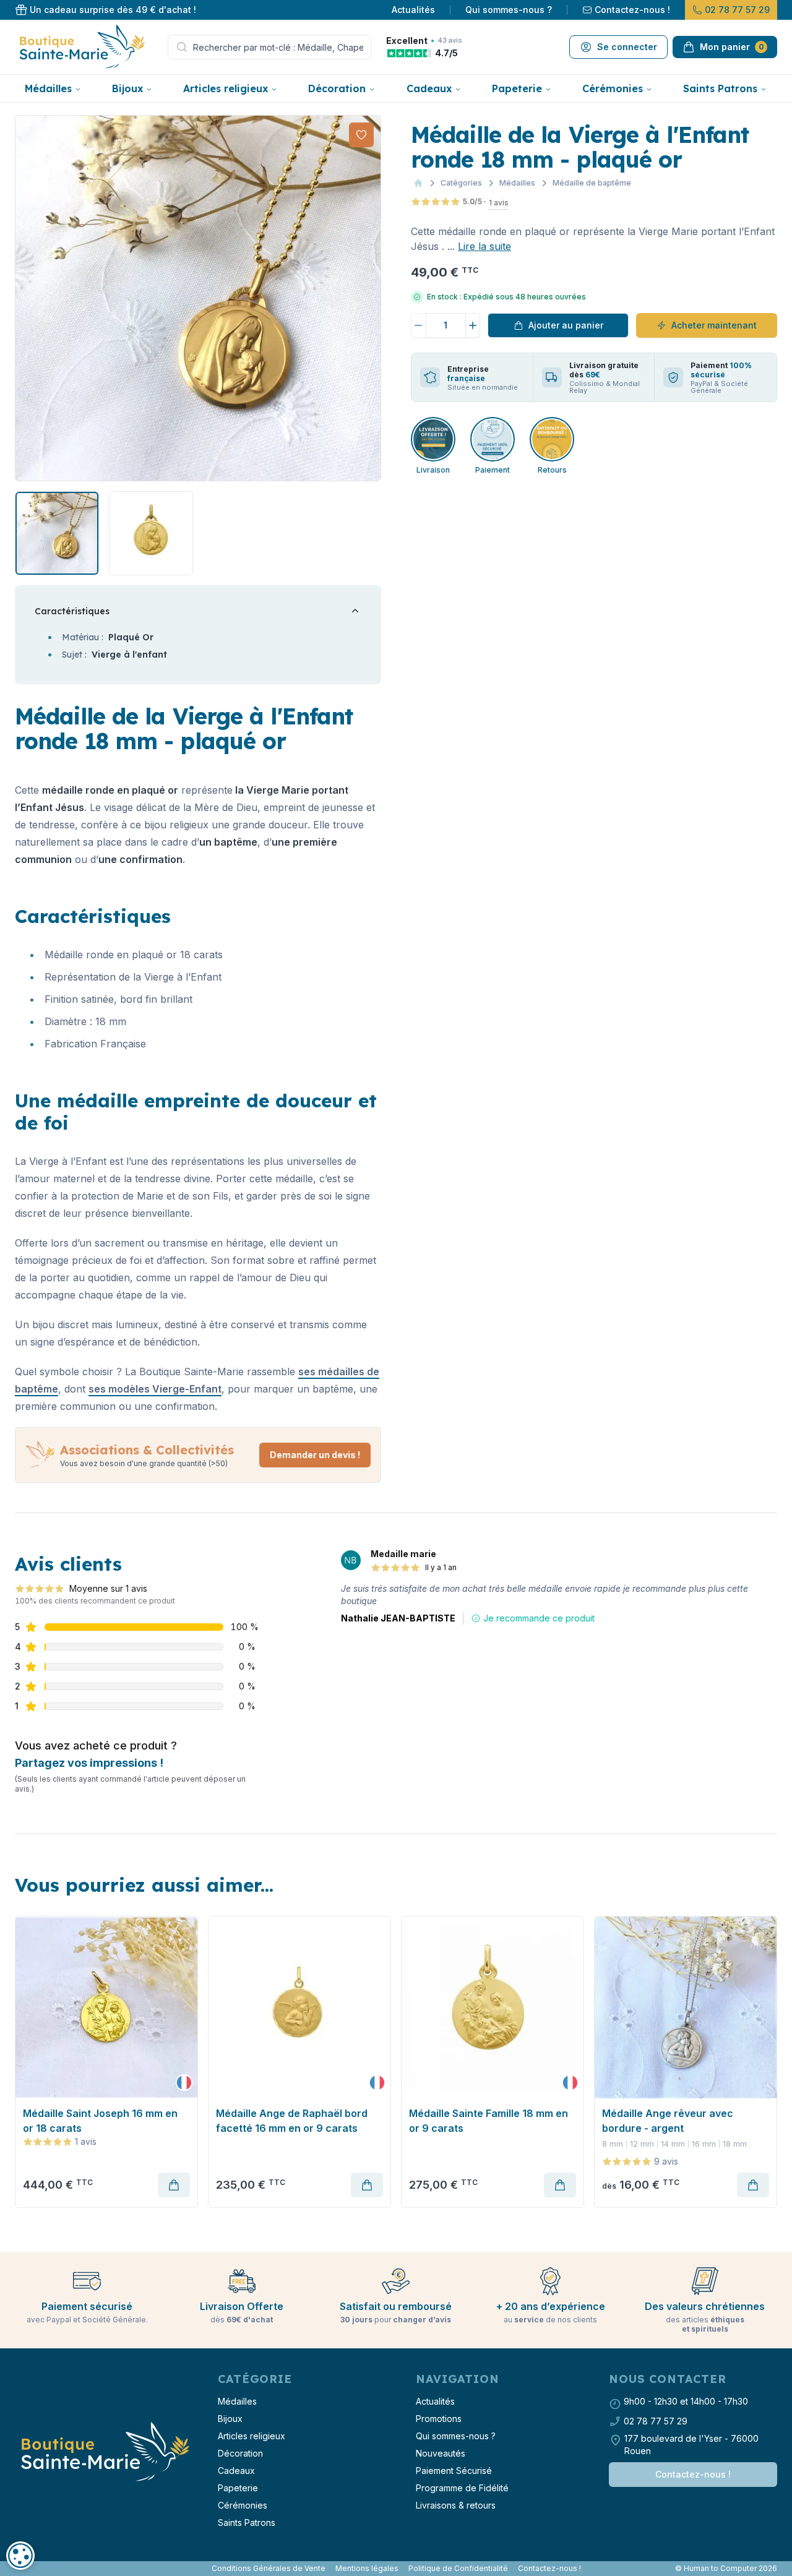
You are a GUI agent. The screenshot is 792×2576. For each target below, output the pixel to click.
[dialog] (20, 2556)
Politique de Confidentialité (458, 2568)
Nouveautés (441, 2453)
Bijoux (127, 88)
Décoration (337, 88)
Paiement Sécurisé (454, 2471)
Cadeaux (429, 88)
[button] (26, 298)
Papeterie (517, 88)
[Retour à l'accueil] (104, 2452)
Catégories (461, 183)
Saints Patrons (720, 88)
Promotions (439, 2419)
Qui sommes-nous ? (509, 10)
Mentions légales (367, 2568)
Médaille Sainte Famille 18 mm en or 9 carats (489, 2121)
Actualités (413, 10)
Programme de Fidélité (462, 2488)
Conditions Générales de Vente (269, 2568)
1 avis (499, 203)
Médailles (48, 88)
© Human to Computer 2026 (726, 2568)
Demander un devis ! (315, 1455)
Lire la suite (484, 246)
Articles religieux (226, 88)
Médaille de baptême (592, 183)
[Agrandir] (198, 298)
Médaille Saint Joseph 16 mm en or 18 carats (100, 2121)
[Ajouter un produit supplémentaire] (473, 325)
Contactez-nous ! (632, 10)
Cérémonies (613, 88)
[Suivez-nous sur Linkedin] (27, 2569)
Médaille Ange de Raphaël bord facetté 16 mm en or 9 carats (292, 2121)
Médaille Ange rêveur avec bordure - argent (668, 2121)
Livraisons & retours (456, 2505)
